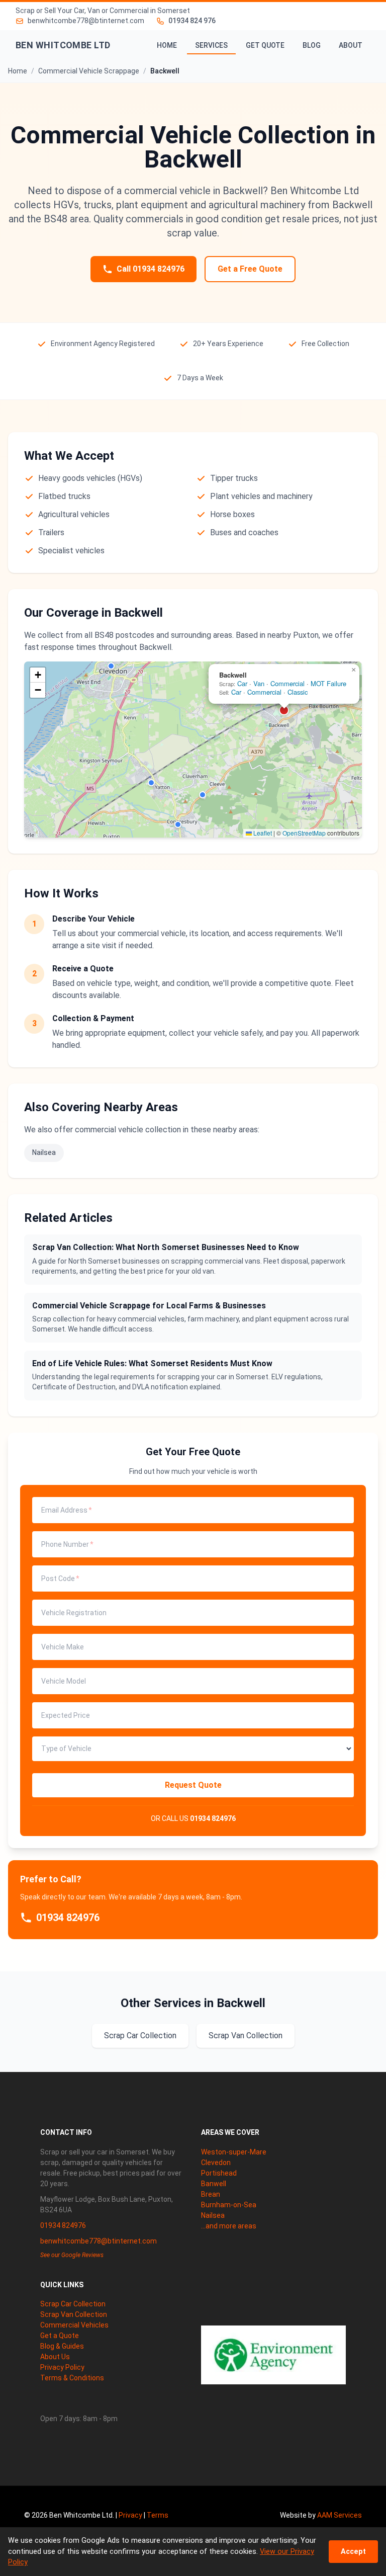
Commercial (287, 683)
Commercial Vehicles (74, 2325)
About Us (55, 2357)
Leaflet (262, 833)
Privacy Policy (62, 2367)
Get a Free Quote (250, 269)
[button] (111, 666)
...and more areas (229, 2226)
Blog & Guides (62, 2346)
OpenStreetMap (304, 833)
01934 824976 (213, 1818)
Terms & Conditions (72, 2378)
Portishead (219, 2173)
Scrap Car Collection (140, 2035)
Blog (312, 45)
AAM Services (340, 2515)
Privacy (130, 2515)
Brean (211, 2194)
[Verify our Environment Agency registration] (273, 2355)
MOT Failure (328, 683)
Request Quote (193, 1785)
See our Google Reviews (72, 2255)
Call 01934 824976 (151, 269)
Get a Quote (60, 2336)
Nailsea (44, 1152)
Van (259, 683)
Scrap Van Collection (246, 2035)
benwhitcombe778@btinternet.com (99, 2241)
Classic (298, 692)
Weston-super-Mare (234, 2152)
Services (211, 45)
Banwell (214, 2184)
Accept (353, 2552)
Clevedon (216, 2163)
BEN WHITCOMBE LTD (63, 45)
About (351, 45)
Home (167, 45)
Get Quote (265, 45)
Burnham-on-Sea (229, 2205)
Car (242, 683)
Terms (158, 2515)
